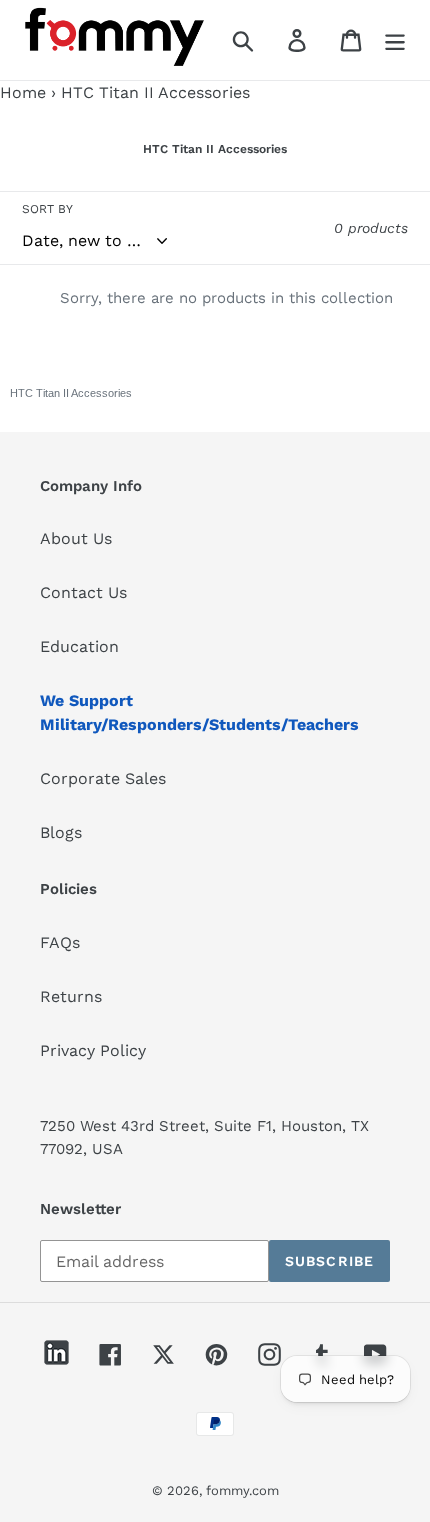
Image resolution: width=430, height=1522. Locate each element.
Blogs (61, 832)
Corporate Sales (103, 778)
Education (79, 646)
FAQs (60, 942)
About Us (76, 538)
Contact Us (83, 592)
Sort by (47, 209)
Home (23, 92)
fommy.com (242, 1490)
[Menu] (395, 40)
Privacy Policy (93, 1050)
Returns (71, 996)
